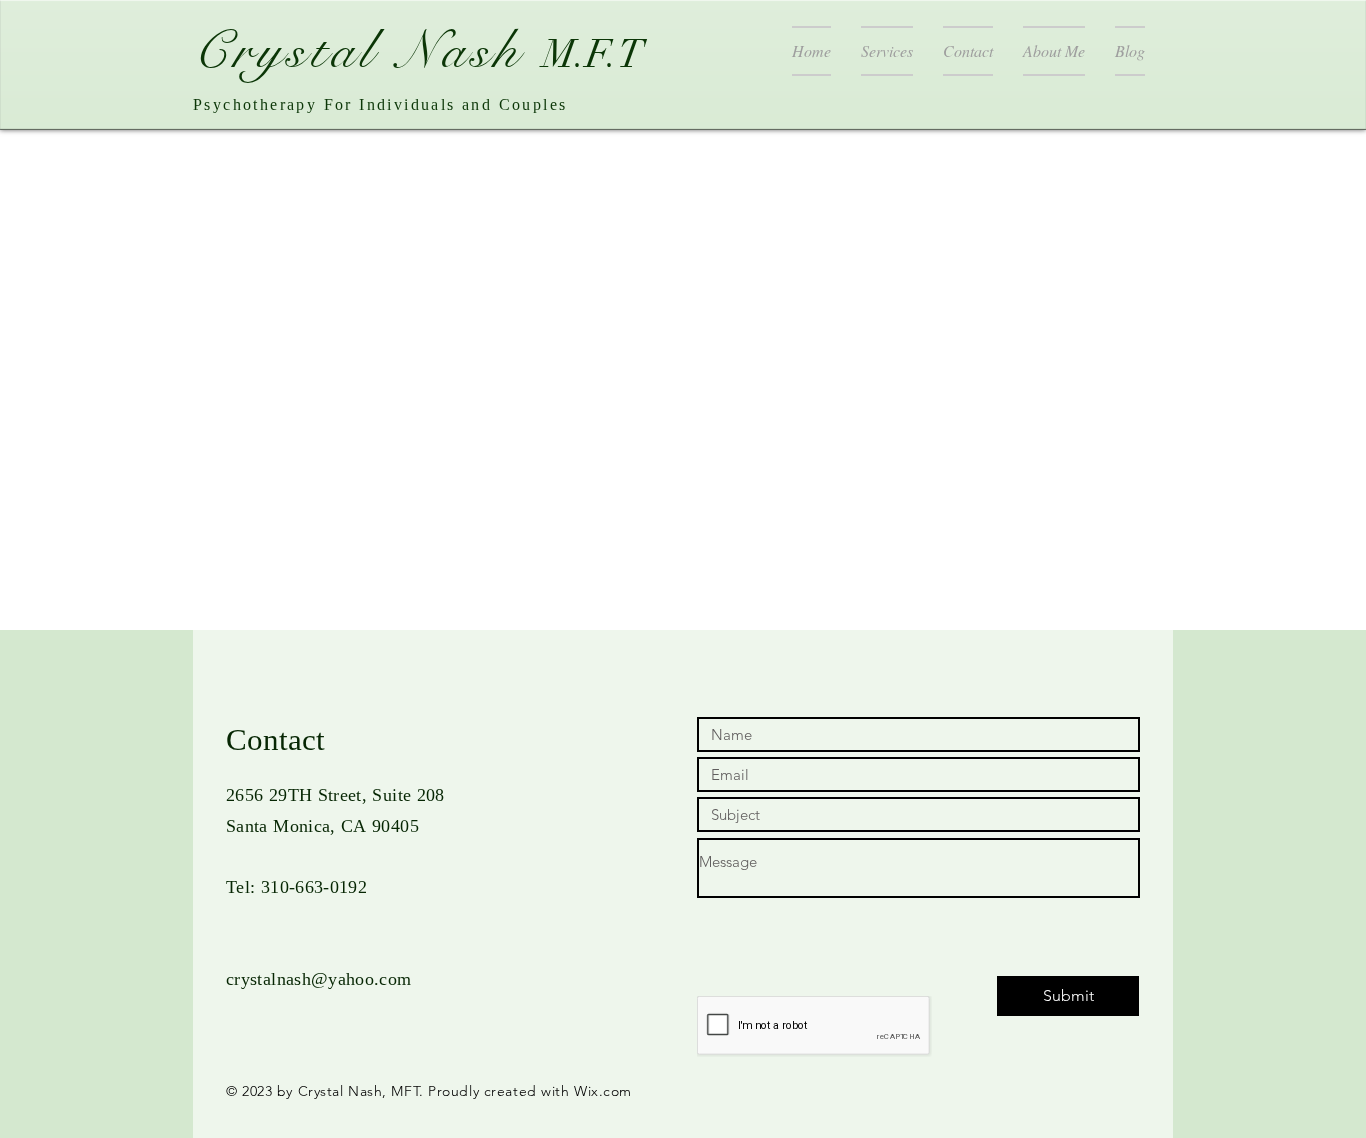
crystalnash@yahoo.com (319, 979)
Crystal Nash (368, 51)
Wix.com (603, 1091)
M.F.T (593, 54)
